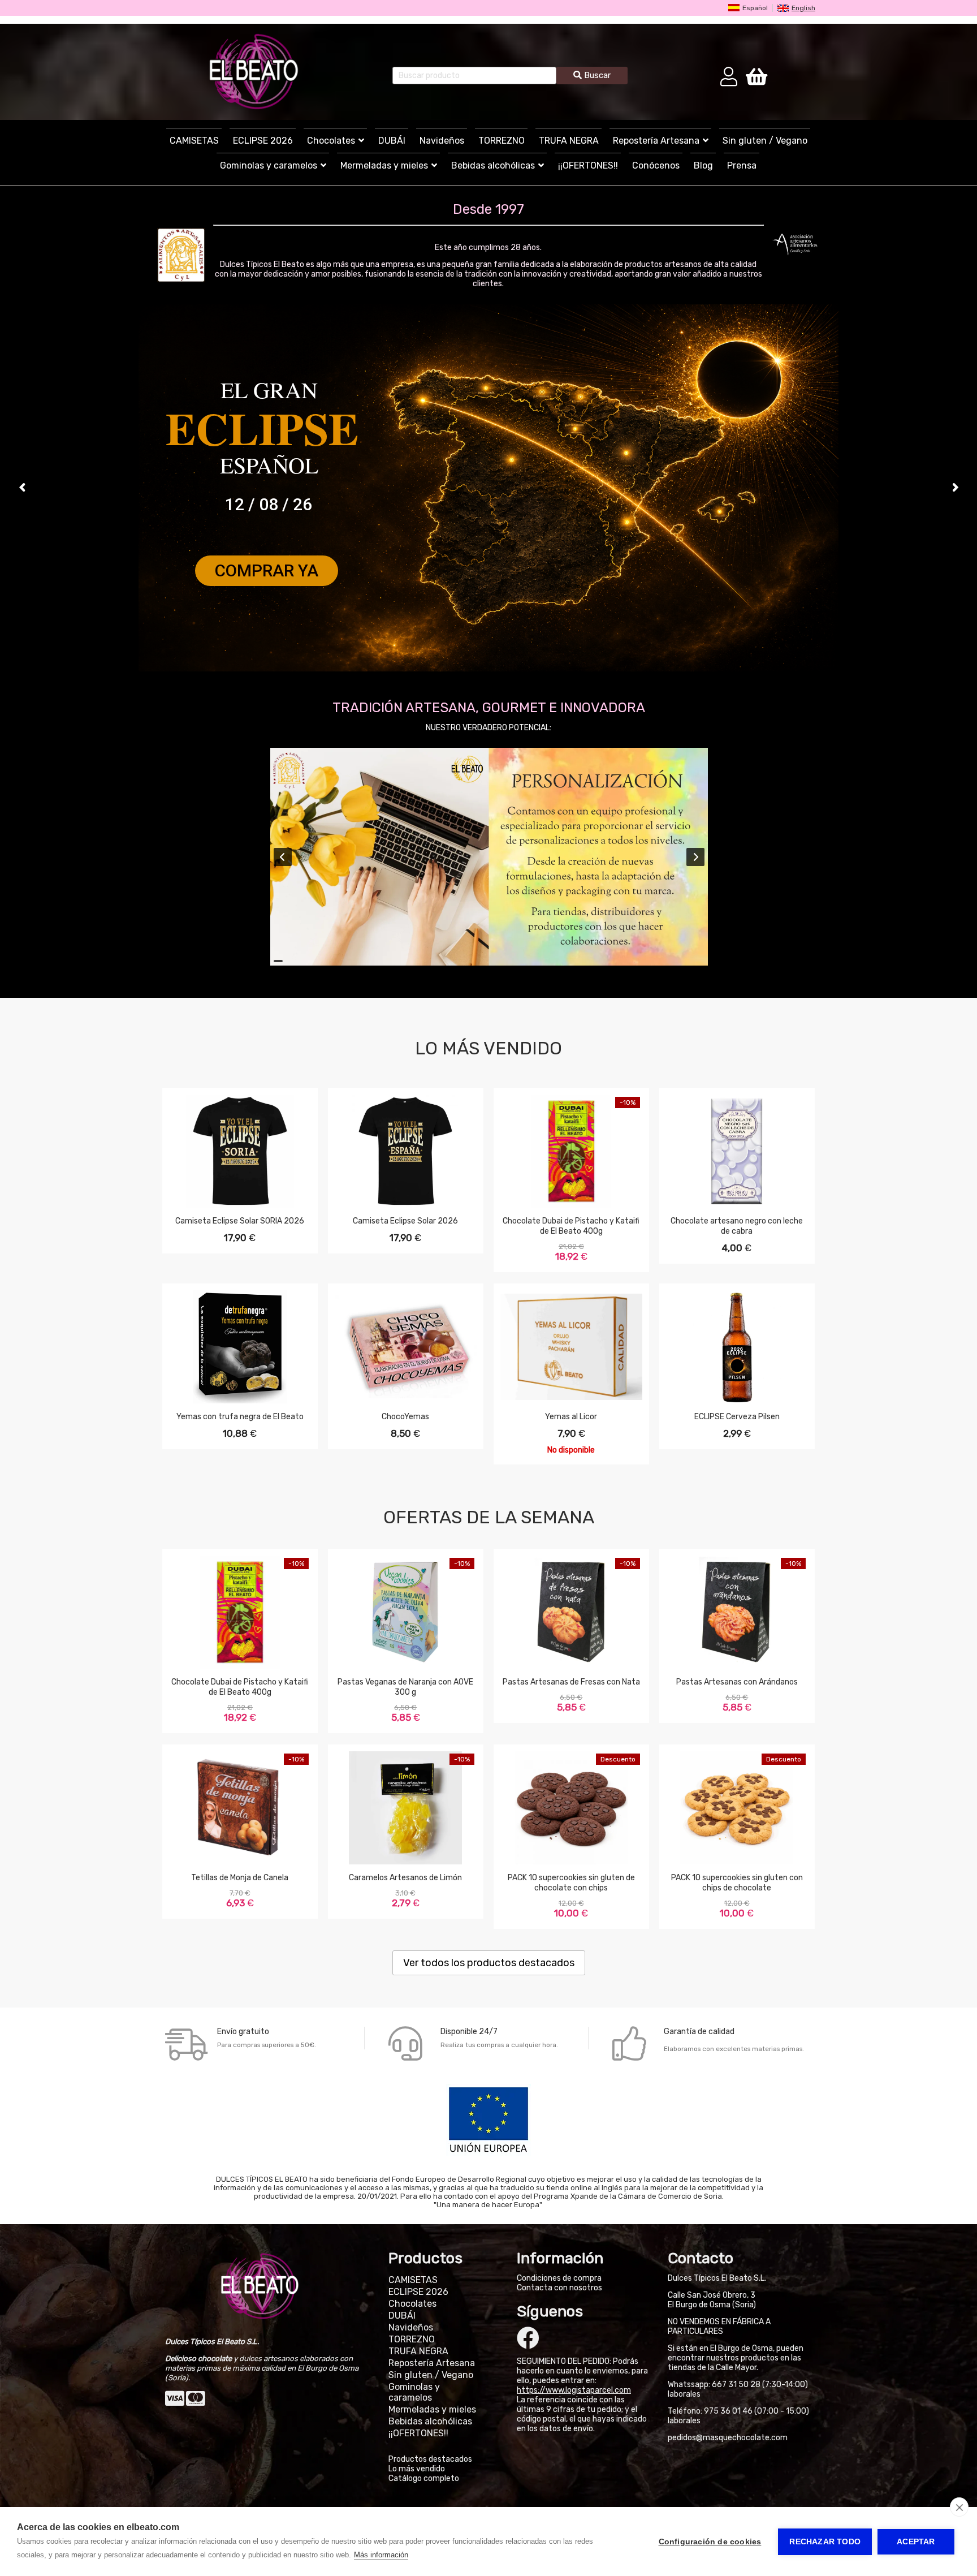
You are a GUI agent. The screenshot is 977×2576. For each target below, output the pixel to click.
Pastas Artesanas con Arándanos (737, 1682)
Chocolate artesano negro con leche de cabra (737, 1226)
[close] (959, 2507)
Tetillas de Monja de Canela (240, 1878)
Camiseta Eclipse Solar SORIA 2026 (240, 1221)
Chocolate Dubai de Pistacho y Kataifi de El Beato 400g (571, 1226)
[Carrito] (756, 76)
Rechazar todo (825, 2542)
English (803, 8)
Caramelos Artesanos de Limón (405, 1878)
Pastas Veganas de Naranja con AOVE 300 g (405, 1687)
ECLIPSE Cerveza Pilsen (737, 1417)
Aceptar (916, 2542)
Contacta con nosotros (559, 2288)
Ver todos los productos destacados (489, 1963)
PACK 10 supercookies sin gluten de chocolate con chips (571, 1883)
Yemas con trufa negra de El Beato (240, 1417)
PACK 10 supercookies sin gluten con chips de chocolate (737, 1883)
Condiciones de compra (559, 2278)
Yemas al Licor (571, 1417)
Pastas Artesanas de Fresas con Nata (571, 1682)
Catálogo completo (424, 2478)
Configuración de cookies (710, 2542)
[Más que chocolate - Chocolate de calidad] (254, 72)
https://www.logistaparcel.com (574, 2390)
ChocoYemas (405, 1417)
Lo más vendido (417, 2469)
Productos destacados (430, 2459)
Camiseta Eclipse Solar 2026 (405, 1221)
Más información (381, 2555)
